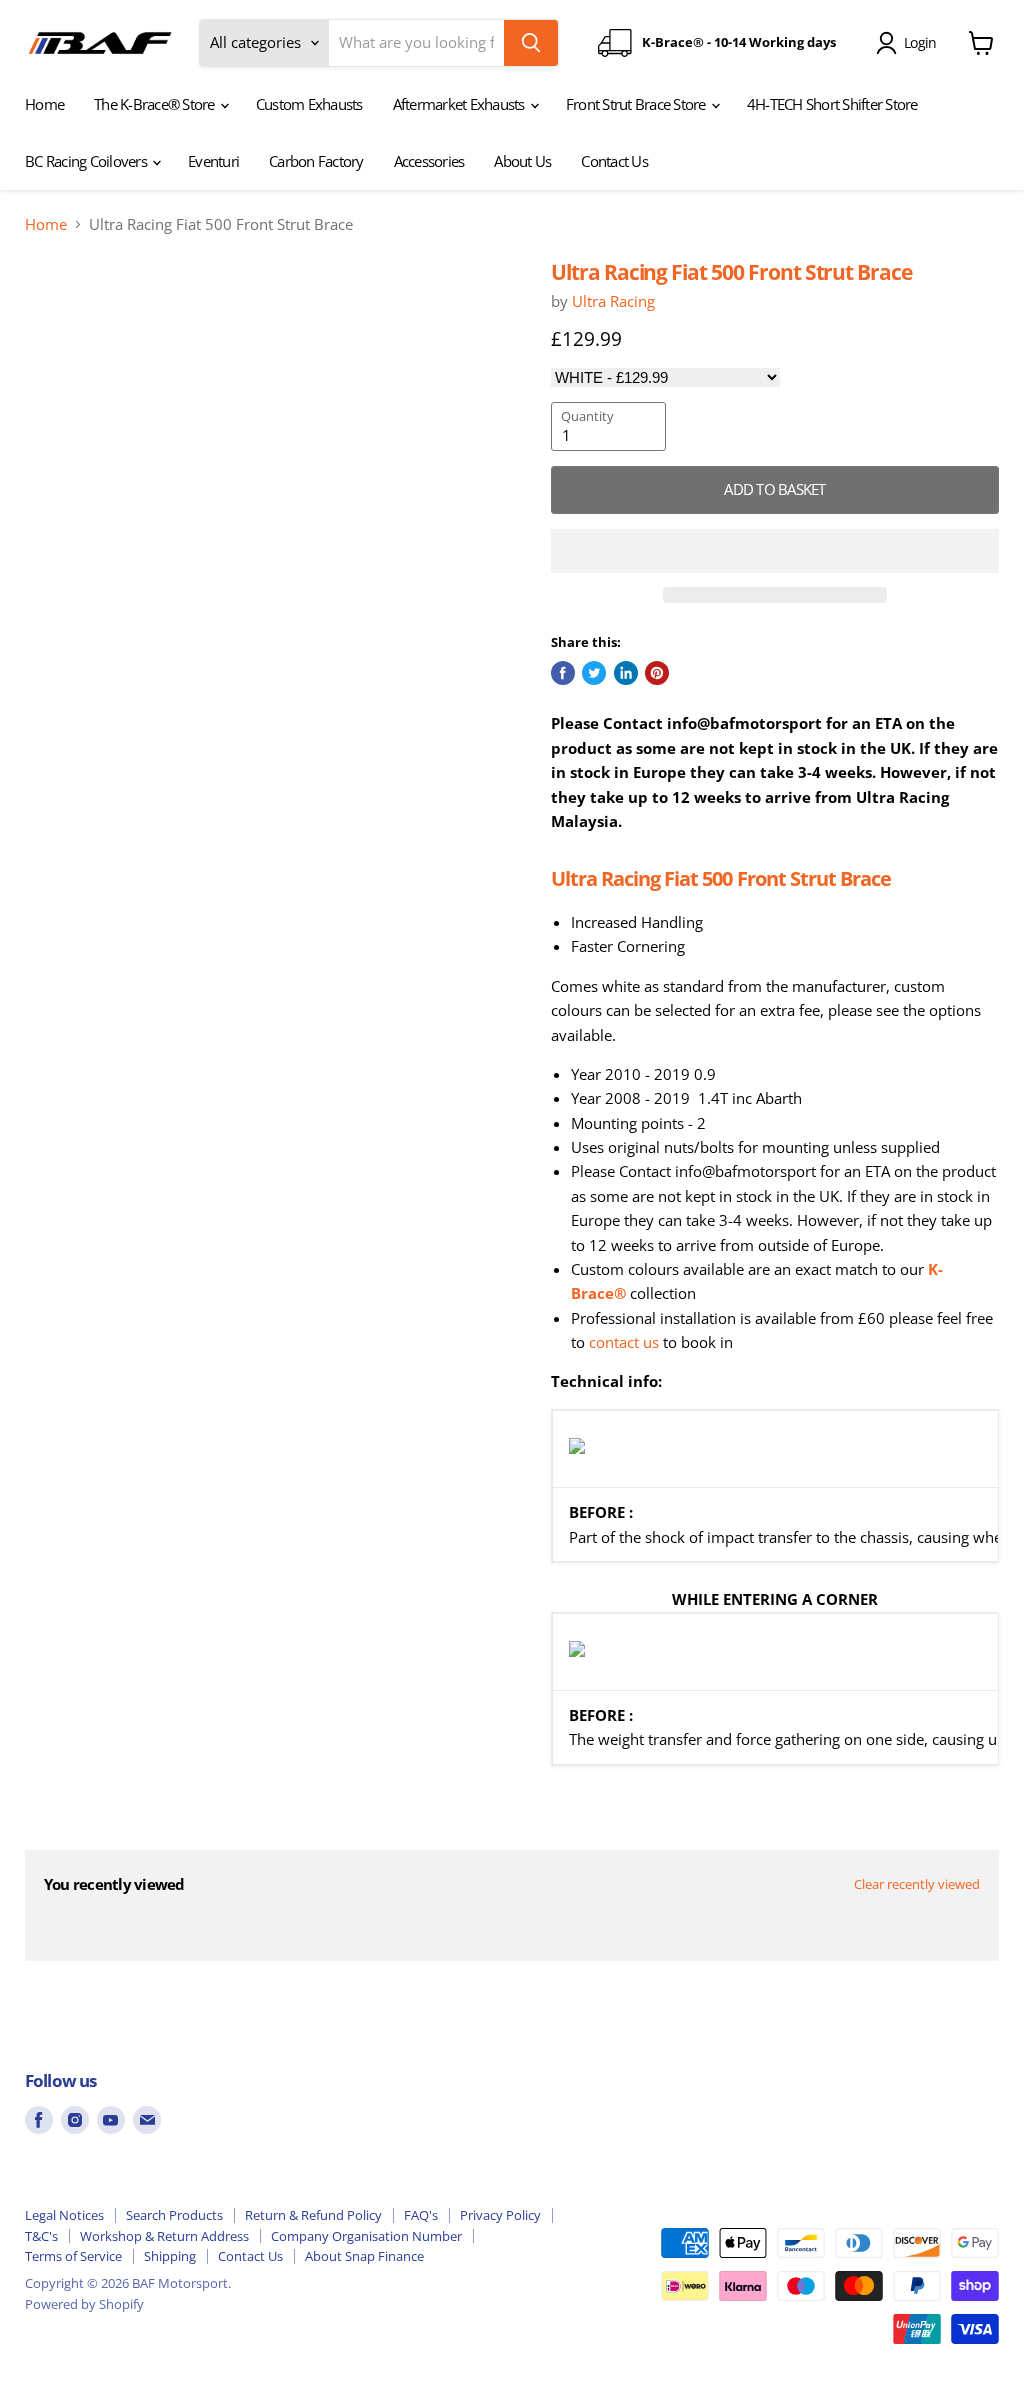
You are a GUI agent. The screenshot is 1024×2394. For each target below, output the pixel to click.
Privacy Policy (500, 2215)
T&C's (41, 2236)
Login (920, 42)
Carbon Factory (316, 161)
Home (44, 104)
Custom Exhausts (309, 104)
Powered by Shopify (84, 2304)
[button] (775, 551)
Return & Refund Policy (313, 2215)
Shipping (170, 2256)
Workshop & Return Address (164, 2236)
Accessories (429, 161)
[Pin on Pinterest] (657, 673)
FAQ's (421, 2215)
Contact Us (614, 161)
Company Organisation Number (366, 2236)
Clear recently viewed (917, 1884)
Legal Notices (64, 2215)
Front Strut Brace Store (637, 104)
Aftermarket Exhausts (460, 104)
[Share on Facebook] (563, 673)
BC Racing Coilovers (87, 161)
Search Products (174, 2215)
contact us (624, 1342)
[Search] (531, 43)
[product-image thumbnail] (71, 309)
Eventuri (213, 161)
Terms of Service (73, 2256)
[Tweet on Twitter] (594, 673)
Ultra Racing (613, 301)
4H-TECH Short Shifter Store (832, 104)
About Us (522, 161)
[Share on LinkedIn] (626, 673)
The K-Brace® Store (156, 104)
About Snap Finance (364, 2256)
